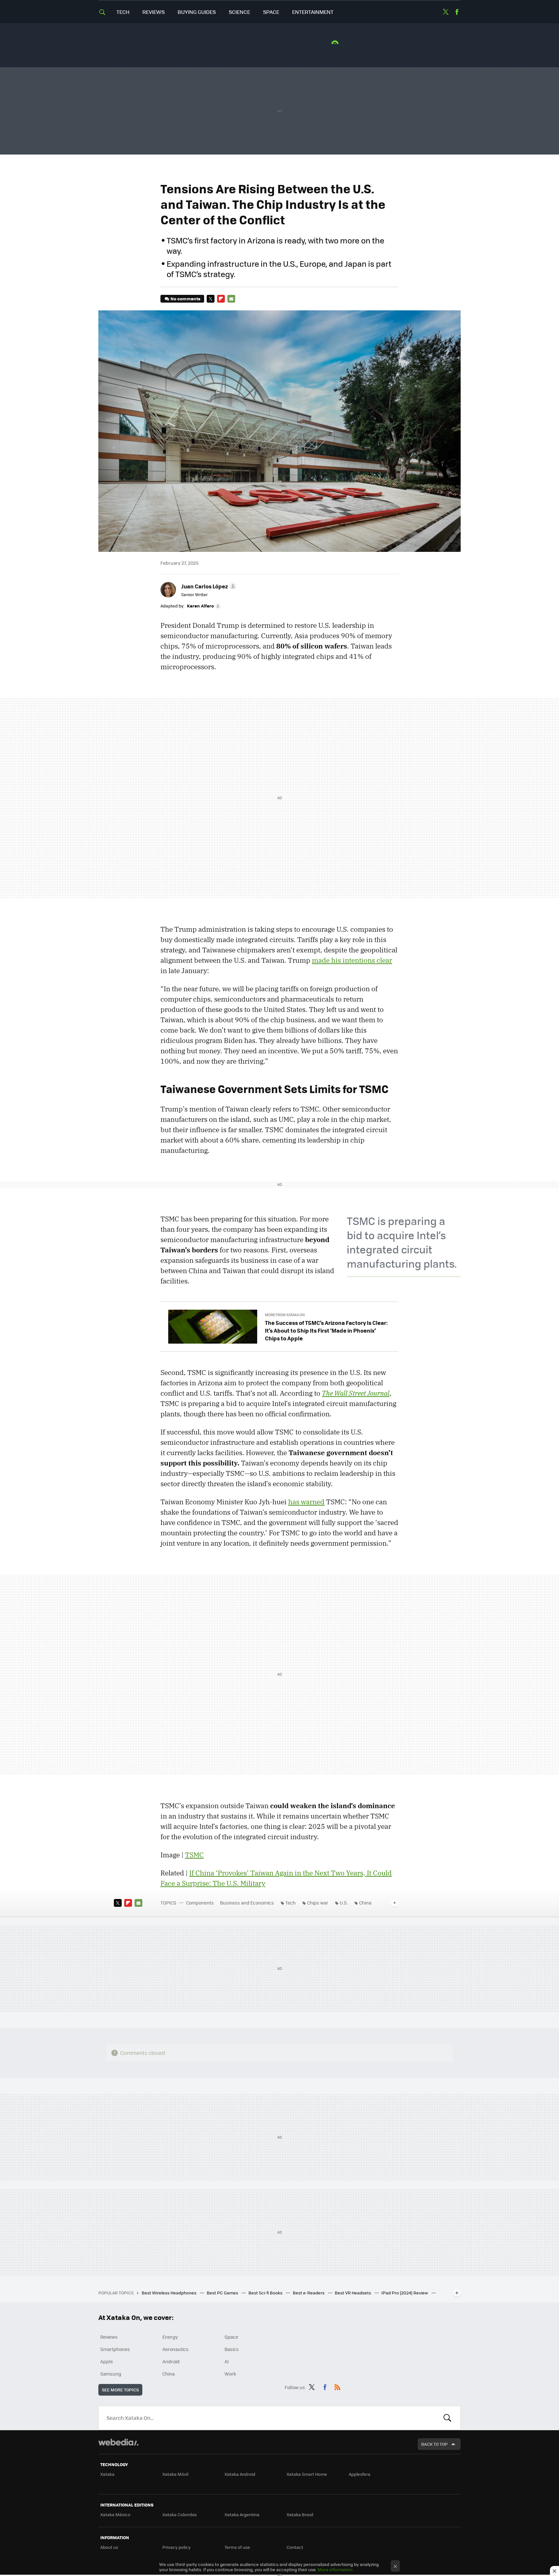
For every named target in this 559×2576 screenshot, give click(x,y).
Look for (447, 2418)
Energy (170, 2337)
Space (271, 12)
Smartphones (115, 2349)
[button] (208, 586)
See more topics (120, 2390)
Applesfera (360, 2474)
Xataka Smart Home (307, 2474)
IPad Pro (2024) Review (405, 2293)
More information (335, 2569)
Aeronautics (175, 2349)
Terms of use (237, 2547)
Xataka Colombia (180, 2514)
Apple (107, 2361)
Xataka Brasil (300, 2514)
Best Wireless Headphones (170, 2293)
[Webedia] (118, 2442)
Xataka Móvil (175, 2474)
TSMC (194, 1855)
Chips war (318, 1903)
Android (171, 2361)
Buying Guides (197, 12)
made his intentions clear (352, 960)
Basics (232, 2349)
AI (227, 2361)
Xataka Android (240, 2474)
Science (239, 12)
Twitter (445, 12)
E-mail (231, 299)
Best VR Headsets (353, 2293)
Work (230, 2374)
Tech (123, 12)
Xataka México (115, 2514)
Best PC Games (223, 2293)
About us (109, 2547)
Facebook (457, 12)
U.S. (344, 1903)
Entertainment (313, 12)
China (365, 1903)
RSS (337, 2386)
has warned (306, 1502)
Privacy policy (176, 2547)
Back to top (434, 2444)
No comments (185, 299)
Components (200, 1903)
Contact (295, 2547)
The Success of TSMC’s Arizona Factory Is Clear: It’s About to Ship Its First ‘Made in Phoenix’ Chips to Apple (326, 1330)
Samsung (111, 2374)
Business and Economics (247, 1903)
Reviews (153, 12)
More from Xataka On (285, 1315)
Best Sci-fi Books (266, 2293)
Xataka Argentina (242, 2514)
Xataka (107, 2474)
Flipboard (221, 299)
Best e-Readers (309, 2293)
